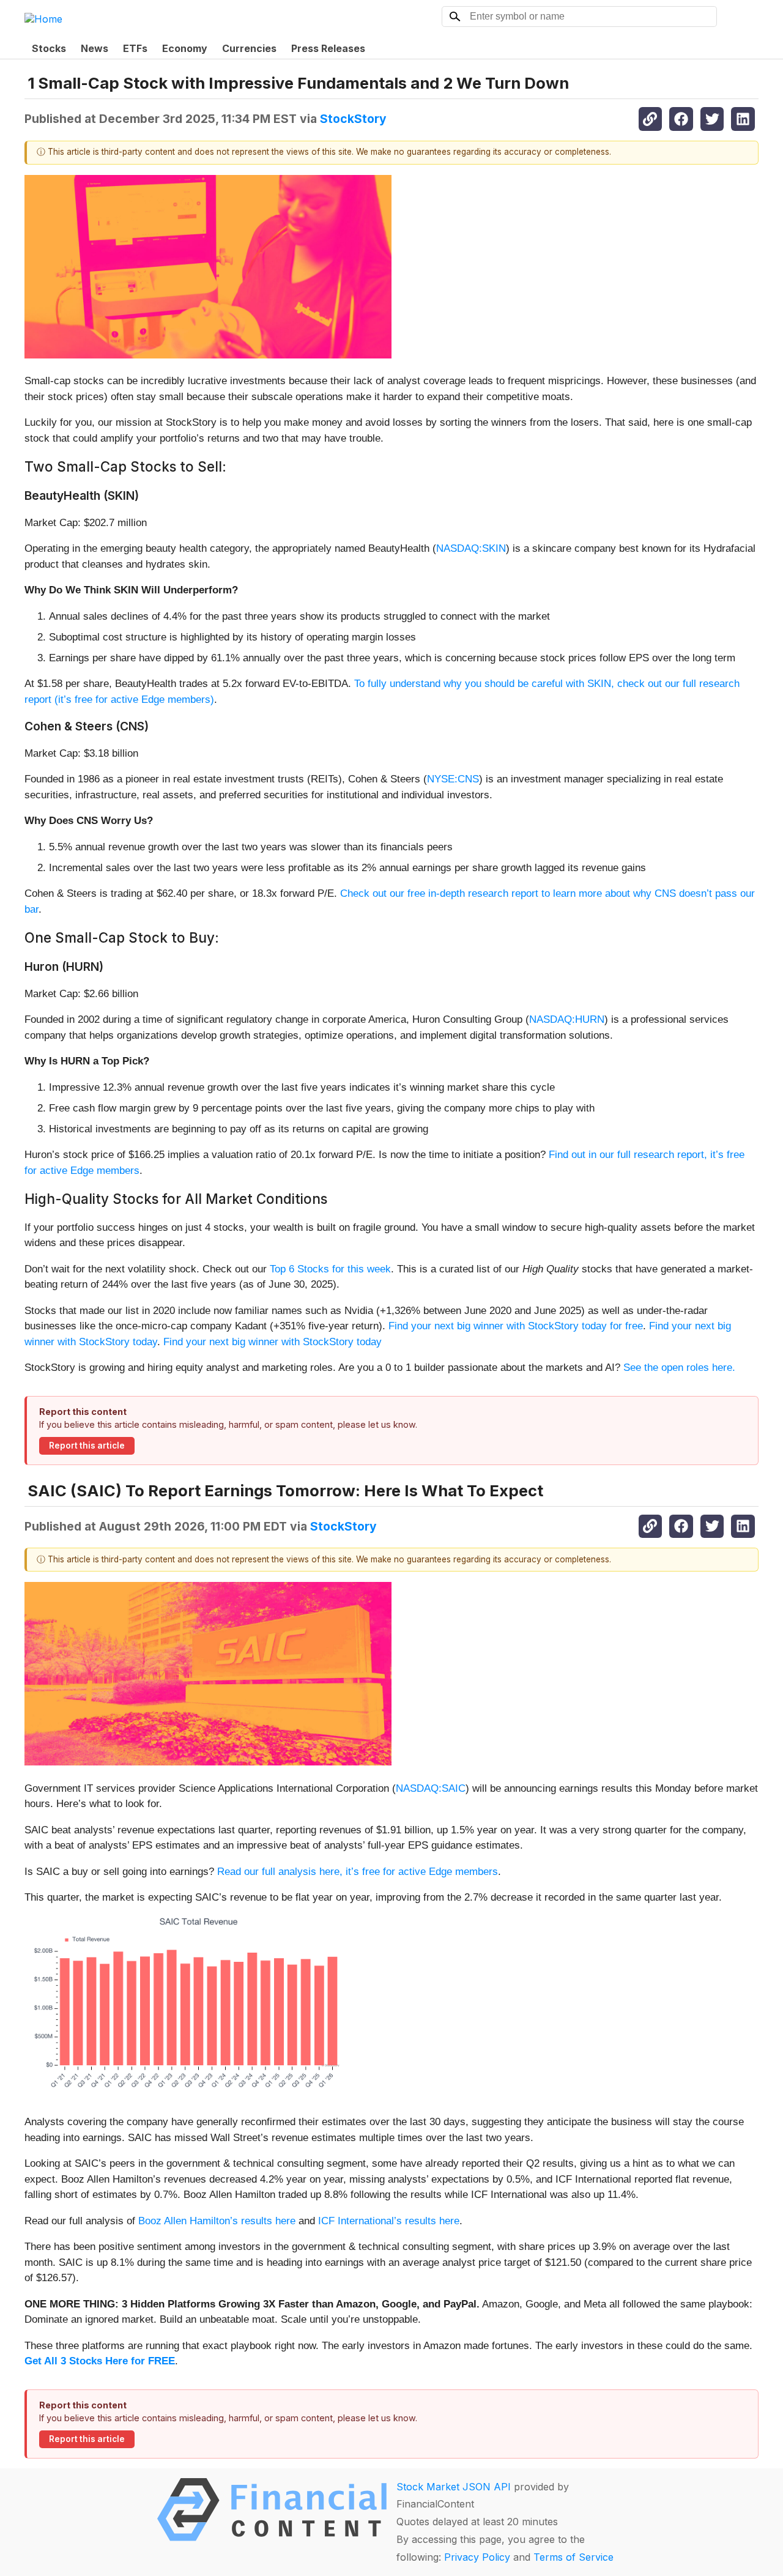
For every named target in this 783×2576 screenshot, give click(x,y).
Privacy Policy (477, 2557)
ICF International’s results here (389, 2221)
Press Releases (328, 48)
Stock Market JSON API (454, 2487)
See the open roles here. (679, 1368)
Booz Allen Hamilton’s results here (217, 2221)
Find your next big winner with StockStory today (273, 1342)
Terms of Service (573, 2557)
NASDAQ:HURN (567, 1019)
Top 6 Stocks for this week (330, 1269)
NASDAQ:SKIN (471, 548)
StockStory (353, 119)
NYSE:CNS (453, 779)
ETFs (135, 48)
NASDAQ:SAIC (431, 1788)
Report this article (87, 1446)
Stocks (49, 48)
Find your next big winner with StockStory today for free (516, 1326)
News (95, 48)
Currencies (249, 48)
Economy (185, 48)
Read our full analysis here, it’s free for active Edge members (358, 1872)
